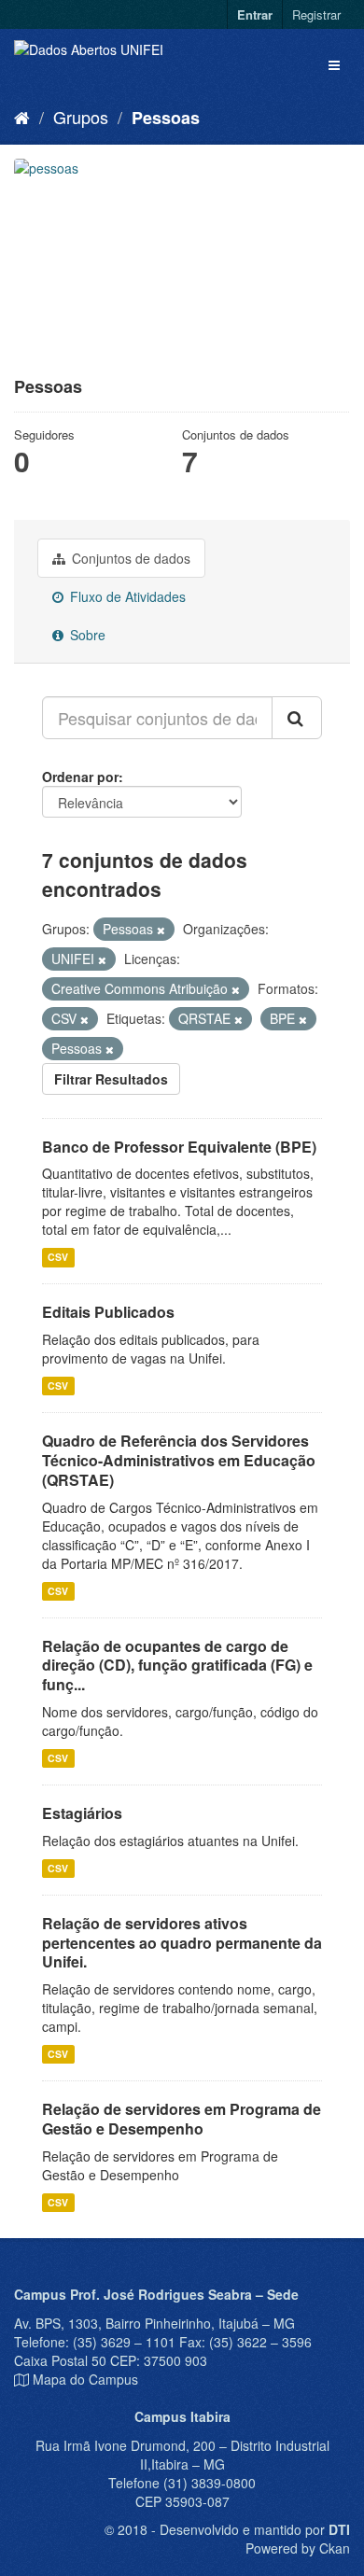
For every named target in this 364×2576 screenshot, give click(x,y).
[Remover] (161, 930)
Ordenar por (80, 777)
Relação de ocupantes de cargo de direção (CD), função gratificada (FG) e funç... (177, 1666)
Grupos (81, 117)
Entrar (255, 14)
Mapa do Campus (85, 2379)
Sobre (86, 635)
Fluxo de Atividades (126, 596)
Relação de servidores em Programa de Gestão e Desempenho (182, 2119)
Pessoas (166, 118)
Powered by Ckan (298, 2548)
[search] (297, 718)
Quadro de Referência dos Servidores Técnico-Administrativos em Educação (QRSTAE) (179, 1460)
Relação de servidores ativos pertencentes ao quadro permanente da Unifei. (182, 1943)
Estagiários (82, 1813)
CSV (58, 1257)
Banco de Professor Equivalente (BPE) (179, 1147)
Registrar (316, 14)
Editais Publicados (108, 1312)
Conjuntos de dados (129, 558)
